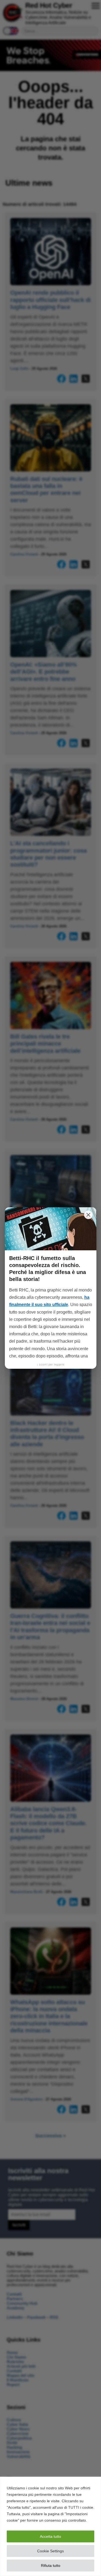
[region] (50, 2526)
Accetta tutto (50, 2536)
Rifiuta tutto (51, 2566)
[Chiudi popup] (88, 1215)
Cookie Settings (50, 2551)
